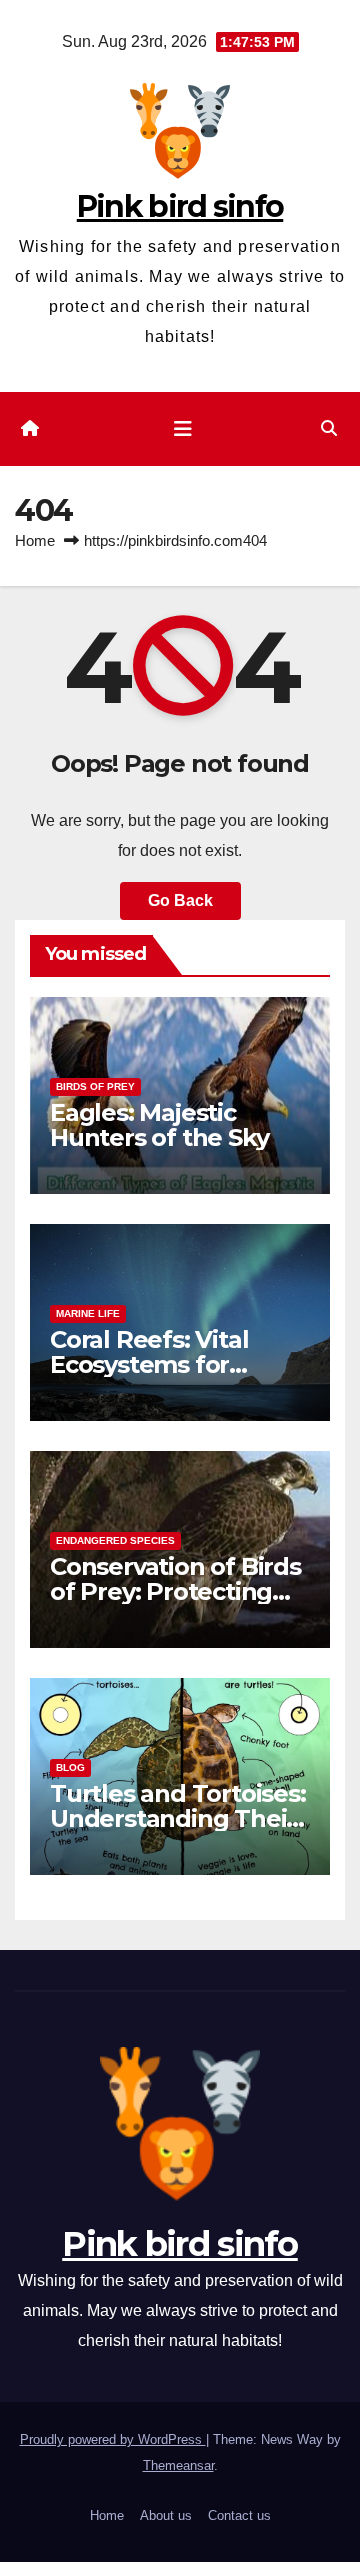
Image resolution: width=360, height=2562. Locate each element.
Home (35, 540)
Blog (70, 1767)
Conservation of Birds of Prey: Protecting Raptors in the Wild (175, 1591)
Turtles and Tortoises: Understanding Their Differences (178, 1818)
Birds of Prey (95, 1086)
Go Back (180, 900)
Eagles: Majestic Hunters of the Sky (159, 1125)
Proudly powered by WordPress (113, 2439)
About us (166, 2515)
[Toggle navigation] (183, 429)
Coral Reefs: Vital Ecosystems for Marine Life (149, 1364)
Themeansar (178, 2465)
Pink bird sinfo (180, 206)
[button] (329, 428)
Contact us (239, 2515)
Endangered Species (115, 1540)
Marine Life (88, 1313)
